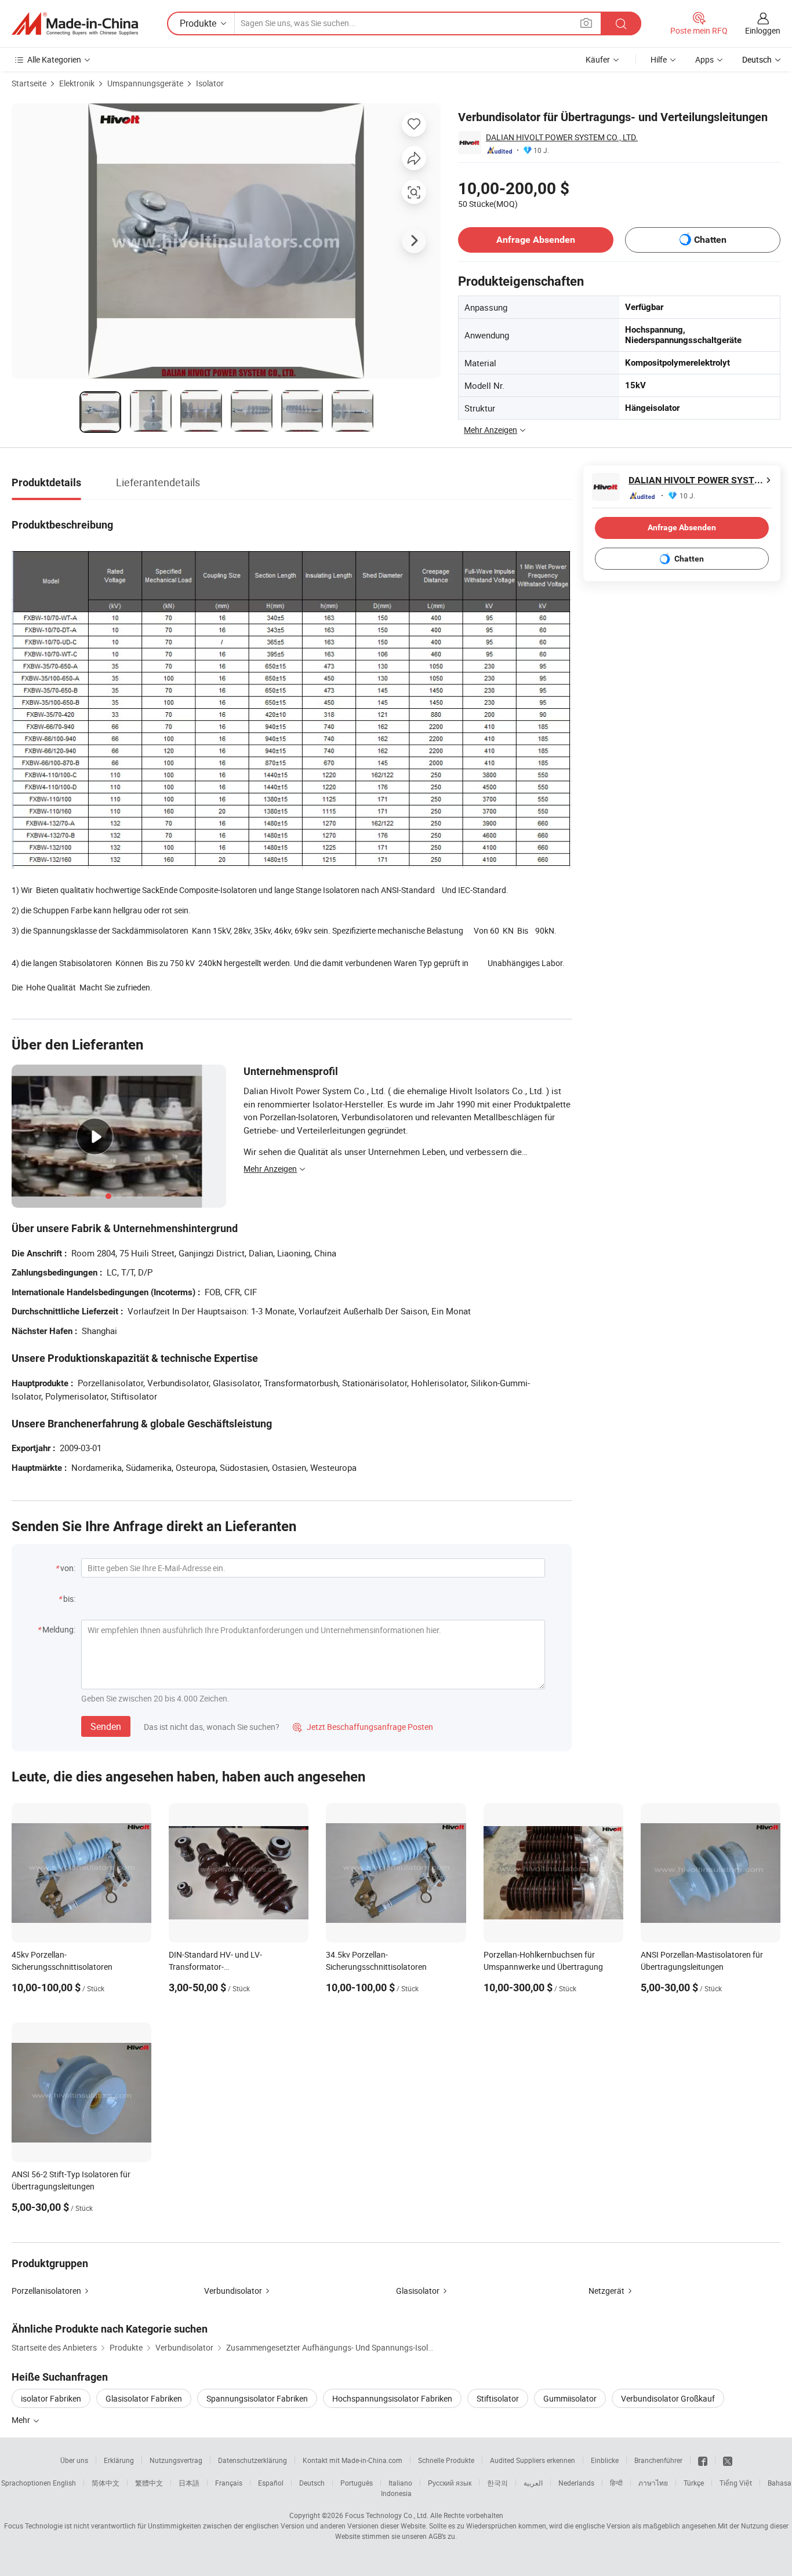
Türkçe (694, 2483)
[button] (586, 23)
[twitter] (728, 2460)
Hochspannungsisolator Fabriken (392, 2398)
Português (357, 2483)
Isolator (210, 83)
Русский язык (450, 2483)
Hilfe (659, 59)
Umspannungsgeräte (145, 83)
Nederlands (576, 2483)
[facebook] (703, 2460)
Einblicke (605, 2460)
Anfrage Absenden (536, 240)
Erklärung (119, 2460)
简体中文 (106, 2483)
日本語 (189, 2483)
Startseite (29, 83)
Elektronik (77, 83)
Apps (704, 59)
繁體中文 (149, 2483)
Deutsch (312, 2483)
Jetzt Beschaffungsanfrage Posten (363, 1727)
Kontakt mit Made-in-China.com (353, 2460)
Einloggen (763, 30)
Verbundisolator (233, 2291)
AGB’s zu (442, 2536)
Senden (106, 1726)
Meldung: (59, 1629)
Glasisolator (418, 2291)
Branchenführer (658, 2460)
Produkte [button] (198, 23)
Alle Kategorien (54, 59)
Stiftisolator (498, 2398)
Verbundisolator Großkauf (668, 2398)
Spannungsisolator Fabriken (257, 2398)
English (64, 2483)
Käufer (598, 59)
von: (68, 1568)
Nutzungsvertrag (176, 2460)
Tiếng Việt (736, 2483)
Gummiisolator (570, 2398)
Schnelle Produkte (446, 2460)
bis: (69, 1599)
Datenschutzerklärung (253, 2460)
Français (229, 2483)
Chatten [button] (710, 240)
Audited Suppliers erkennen (533, 2460)
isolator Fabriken (51, 2398)
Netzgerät (606, 2291)
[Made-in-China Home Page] (75, 24)
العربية (533, 2483)
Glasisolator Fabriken (144, 2398)
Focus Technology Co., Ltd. (387, 2515)
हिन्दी (616, 2483)
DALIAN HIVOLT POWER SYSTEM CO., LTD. (562, 137)
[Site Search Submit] (621, 23)
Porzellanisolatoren (46, 2291)
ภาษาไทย (653, 2483)
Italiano (400, 2483)
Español (271, 2483)
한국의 (497, 2483)
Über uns (74, 2460)
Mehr (22, 2420)
